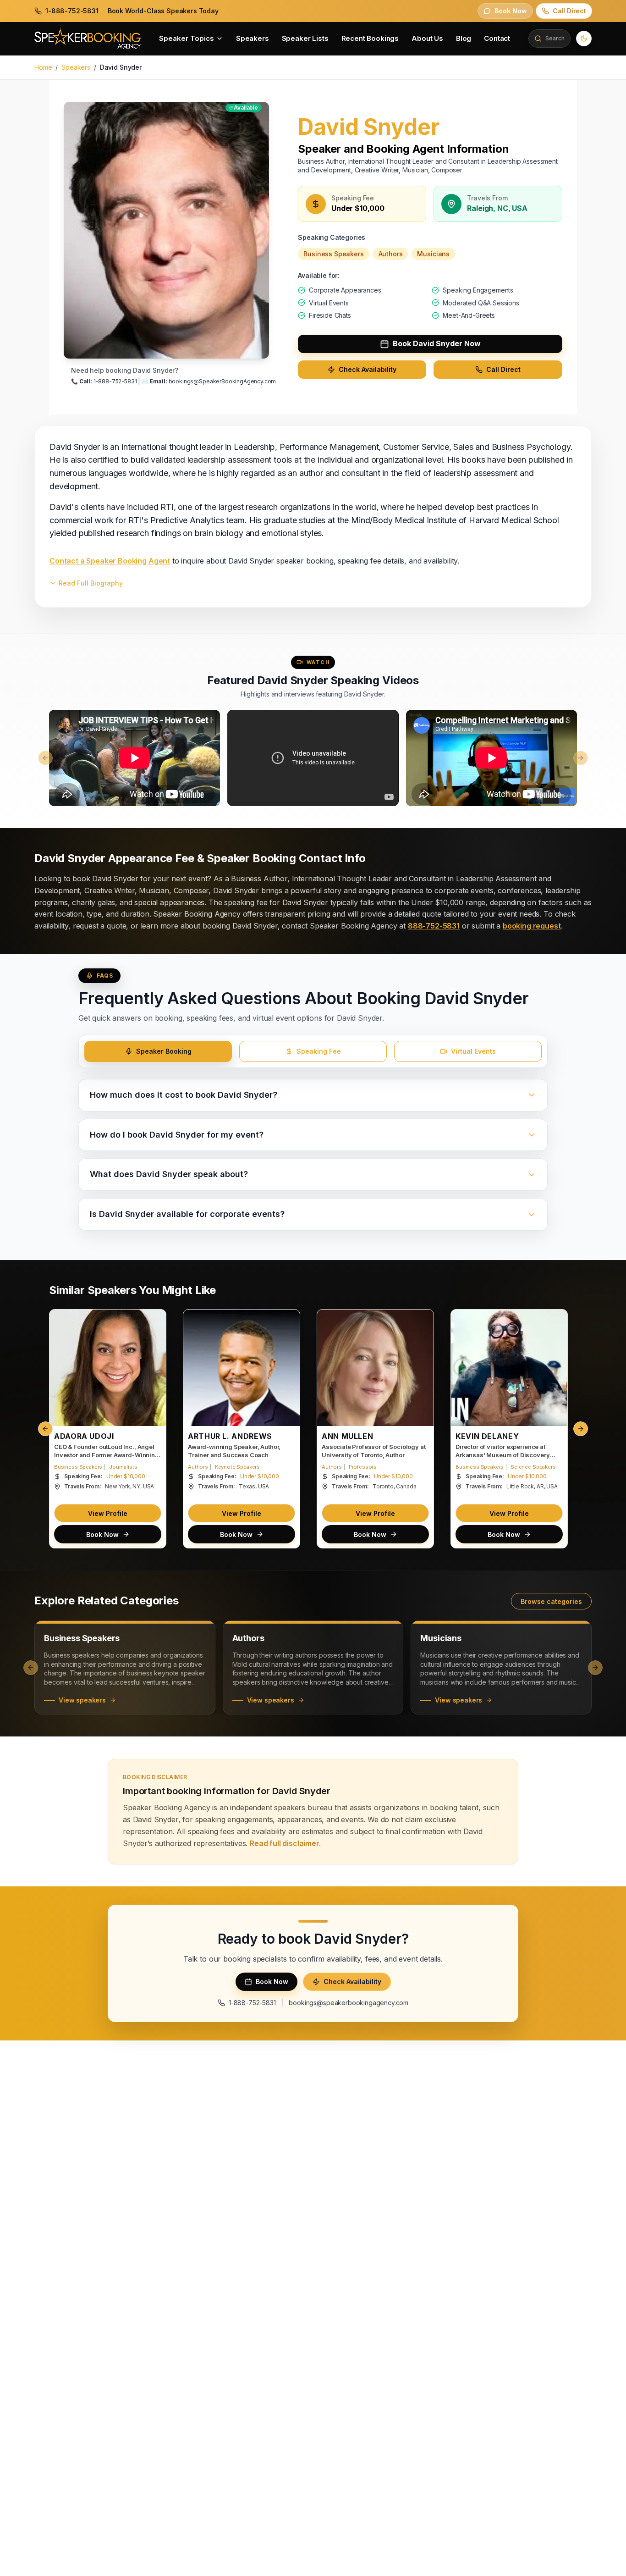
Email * (327, 1207)
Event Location (168, 1280)
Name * (156, 1207)
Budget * (330, 1280)
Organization (337, 1243)
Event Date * (164, 1316)
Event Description (172, 1352)
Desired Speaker (343, 1316)
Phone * (157, 1243)
